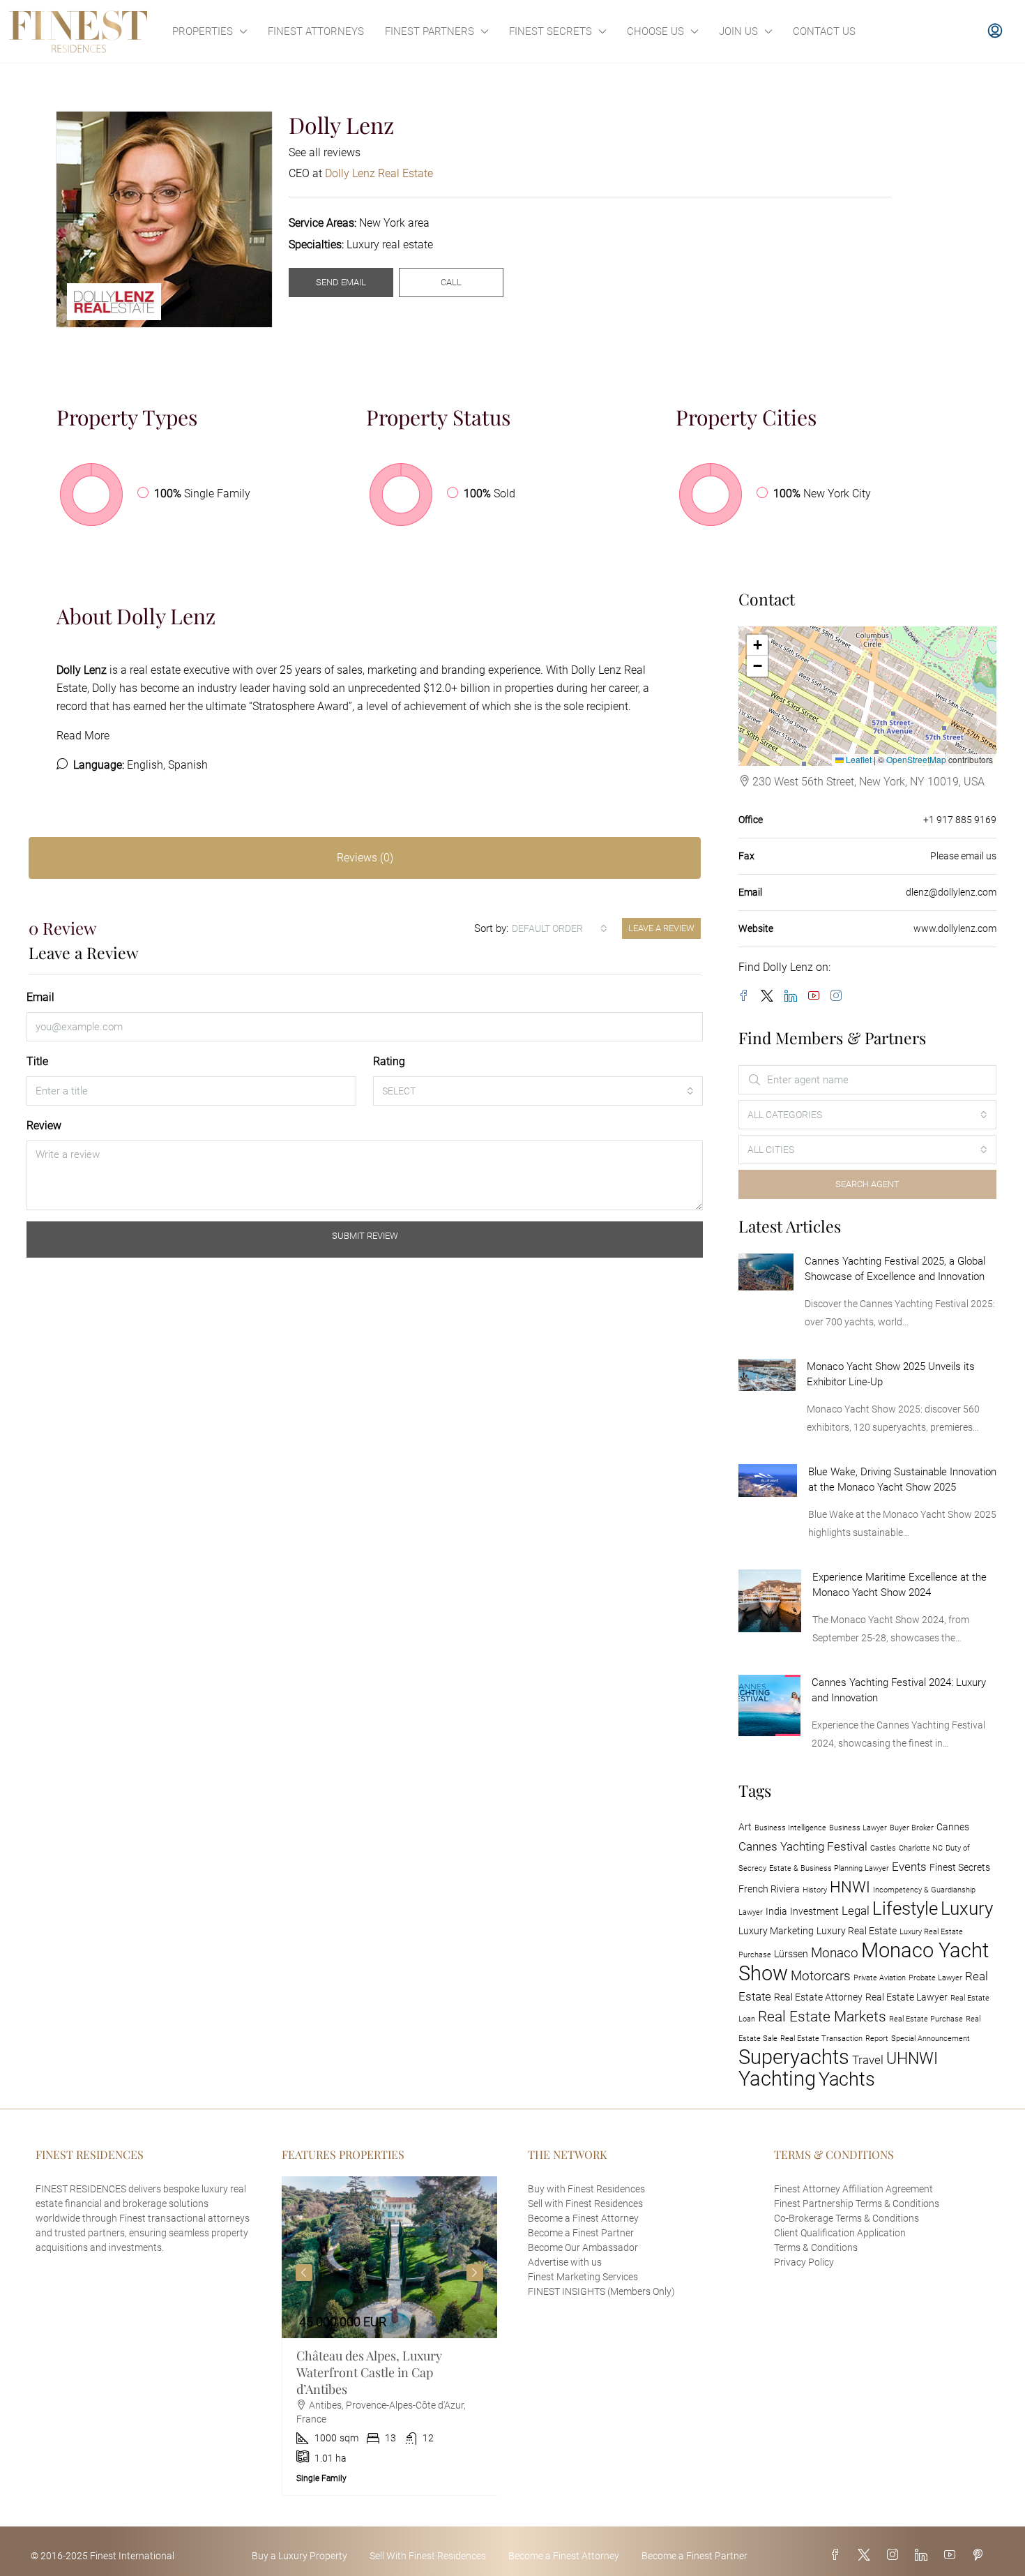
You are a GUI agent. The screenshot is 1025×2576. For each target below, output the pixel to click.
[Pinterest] (980, 2555)
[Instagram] (839, 996)
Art (745, 1827)
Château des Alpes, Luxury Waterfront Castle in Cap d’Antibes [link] (369, 2372)
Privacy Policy (804, 2262)
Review (44, 1125)
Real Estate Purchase (926, 2019)
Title (37, 1061)
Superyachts (794, 2057)
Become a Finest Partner (581, 2233)
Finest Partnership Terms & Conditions (857, 2204)
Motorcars (821, 1976)
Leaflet (858, 759)
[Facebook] (747, 996)
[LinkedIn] (794, 996)
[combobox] (560, 928)
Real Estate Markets (822, 2017)
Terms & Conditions (816, 2247)
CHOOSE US (655, 31)
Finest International (132, 2556)
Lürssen (791, 1954)
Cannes (953, 1827)
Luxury (967, 1908)
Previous (304, 2273)
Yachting (777, 2079)
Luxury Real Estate (857, 1931)
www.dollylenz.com (955, 928)
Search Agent (867, 1184)
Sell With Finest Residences (428, 2556)
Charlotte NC (921, 1848)
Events (909, 1867)
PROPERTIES (203, 31)
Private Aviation (880, 1978)
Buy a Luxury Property (299, 2556)
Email (40, 997)
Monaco (835, 1953)
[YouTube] (817, 996)
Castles (883, 1848)
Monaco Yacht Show (864, 1962)
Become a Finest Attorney (583, 2218)
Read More (83, 736)
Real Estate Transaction (821, 2039)
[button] (757, 645)
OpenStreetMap (916, 759)
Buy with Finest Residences (586, 2189)
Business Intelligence (790, 1828)
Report (877, 2039)
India (776, 1912)
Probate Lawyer (935, 1978)
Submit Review (365, 1236)
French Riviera (769, 1889)
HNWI (850, 1887)
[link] (766, 1271)
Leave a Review (661, 928)
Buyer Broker (912, 1828)
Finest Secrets (960, 1868)
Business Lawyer (858, 1828)
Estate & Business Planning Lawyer (829, 1868)
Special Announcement (931, 2039)
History (815, 1890)
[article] (390, 2336)
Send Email (341, 282)
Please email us (963, 856)
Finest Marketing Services (583, 2277)
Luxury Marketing (776, 1931)
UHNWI (912, 2058)
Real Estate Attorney (818, 1997)
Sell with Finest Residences (585, 2204)
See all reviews (325, 152)
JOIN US (738, 31)
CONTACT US (824, 31)
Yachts (847, 2079)
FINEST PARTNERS (430, 31)
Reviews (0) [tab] (365, 858)
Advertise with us (565, 2262)
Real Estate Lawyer (906, 1997)
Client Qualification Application (840, 2233)
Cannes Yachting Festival (803, 1846)
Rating (389, 1061)
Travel (868, 2060)
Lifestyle (905, 1908)
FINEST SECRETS (551, 31)
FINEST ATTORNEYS (316, 31)
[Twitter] (770, 996)
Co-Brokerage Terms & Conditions (846, 2218)
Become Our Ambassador (583, 2247)
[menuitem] (995, 31)
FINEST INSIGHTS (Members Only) (601, 2291)
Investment (814, 1912)
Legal (856, 1911)
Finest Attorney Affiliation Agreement (853, 2189)
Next (475, 2273)
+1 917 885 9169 (960, 820)
